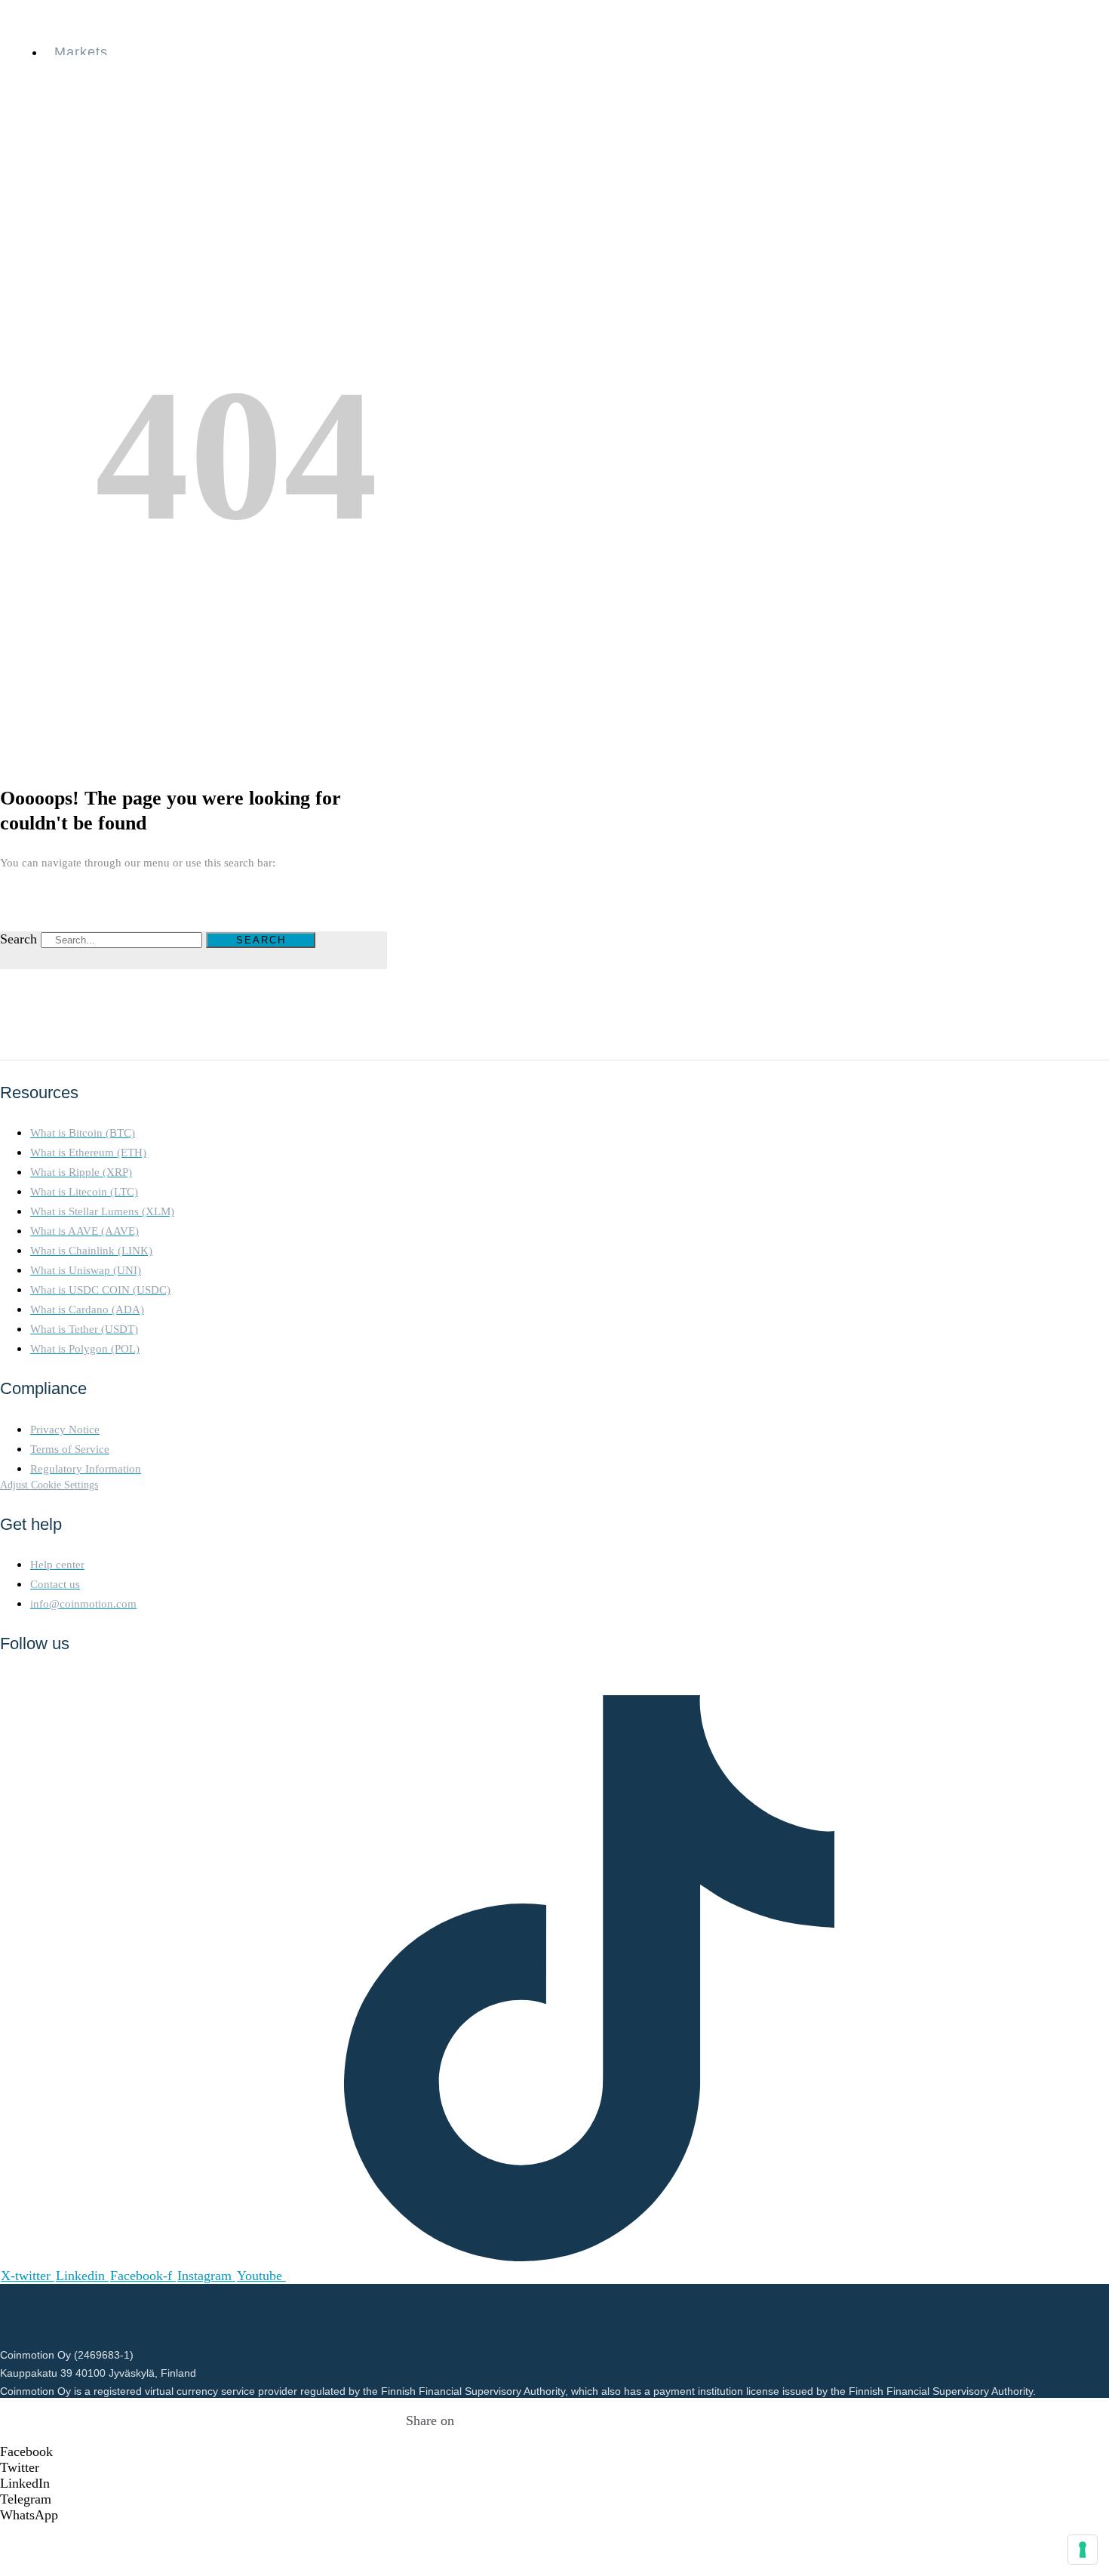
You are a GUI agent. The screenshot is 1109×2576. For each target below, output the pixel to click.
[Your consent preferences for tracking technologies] (1083, 2550)
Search (18, 939)
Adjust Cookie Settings (49, 1485)
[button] (430, 2452)
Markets (81, 52)
